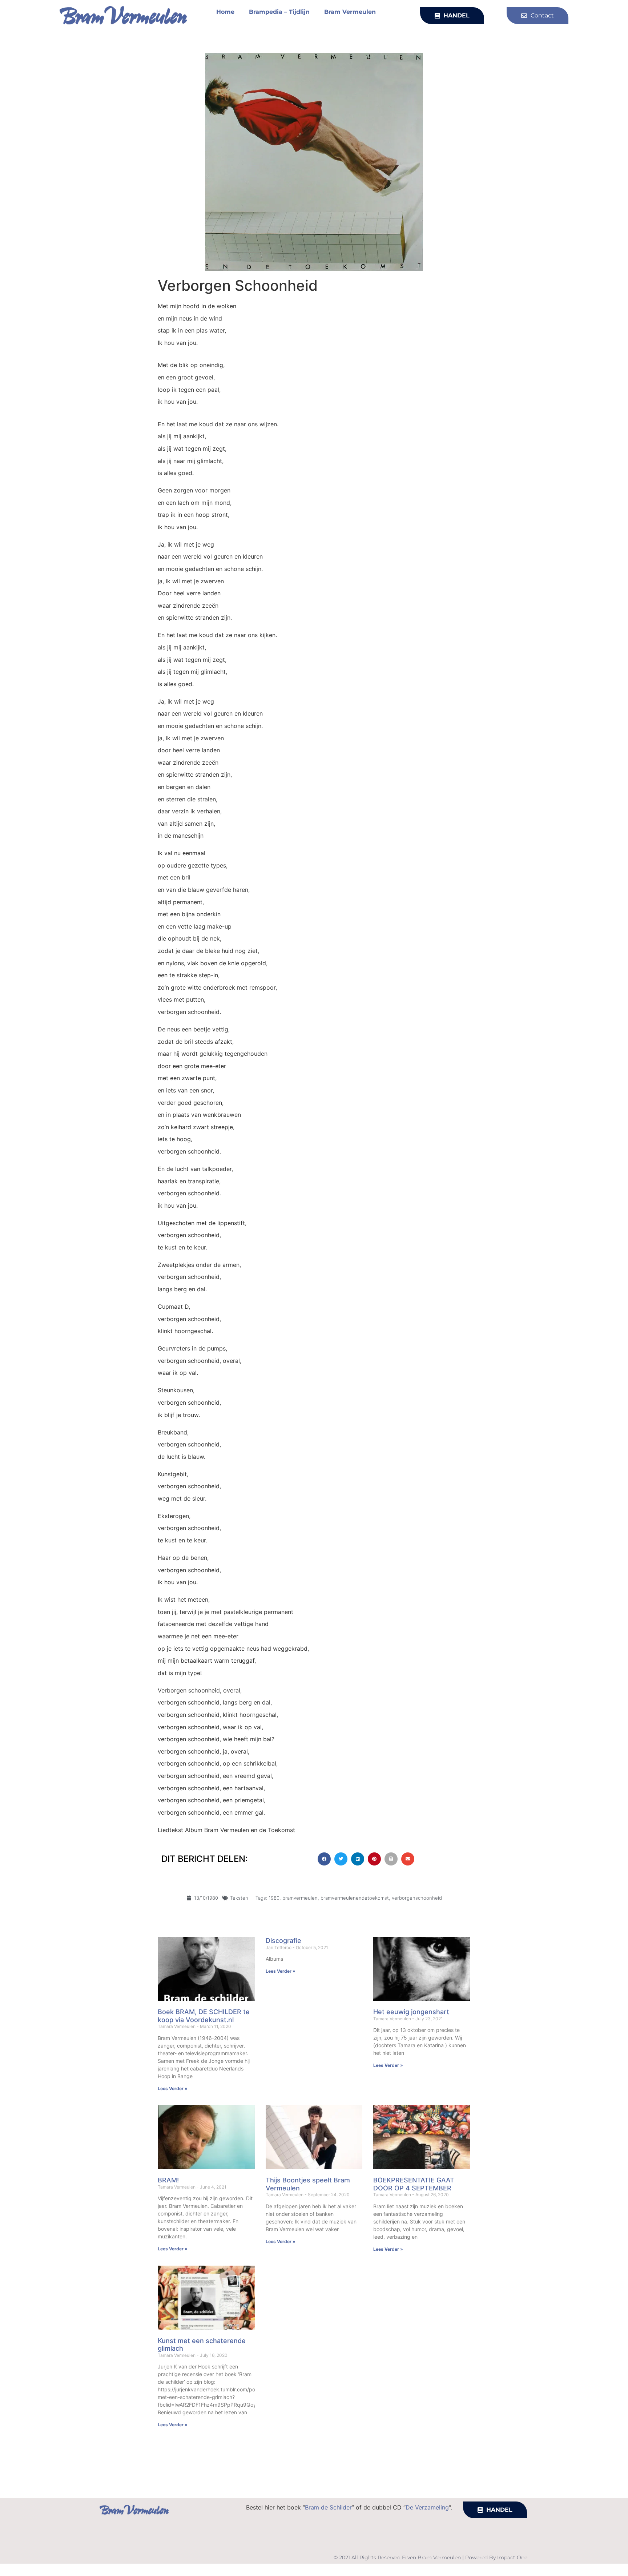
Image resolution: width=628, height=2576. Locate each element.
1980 (274, 1898)
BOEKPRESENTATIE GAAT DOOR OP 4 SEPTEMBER (414, 2184)
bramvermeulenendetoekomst (355, 1898)
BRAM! (168, 2180)
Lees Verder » (173, 2088)
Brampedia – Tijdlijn (279, 12)
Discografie (283, 1941)
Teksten (239, 1898)
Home (225, 12)
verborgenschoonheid (417, 1898)
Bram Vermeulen (350, 12)
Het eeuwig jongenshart (411, 2012)
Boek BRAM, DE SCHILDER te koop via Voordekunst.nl (204, 2016)
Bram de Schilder (328, 2507)
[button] (324, 1859)
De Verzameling (427, 2507)
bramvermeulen (300, 1898)
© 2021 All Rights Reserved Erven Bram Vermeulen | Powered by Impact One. (431, 2557)
